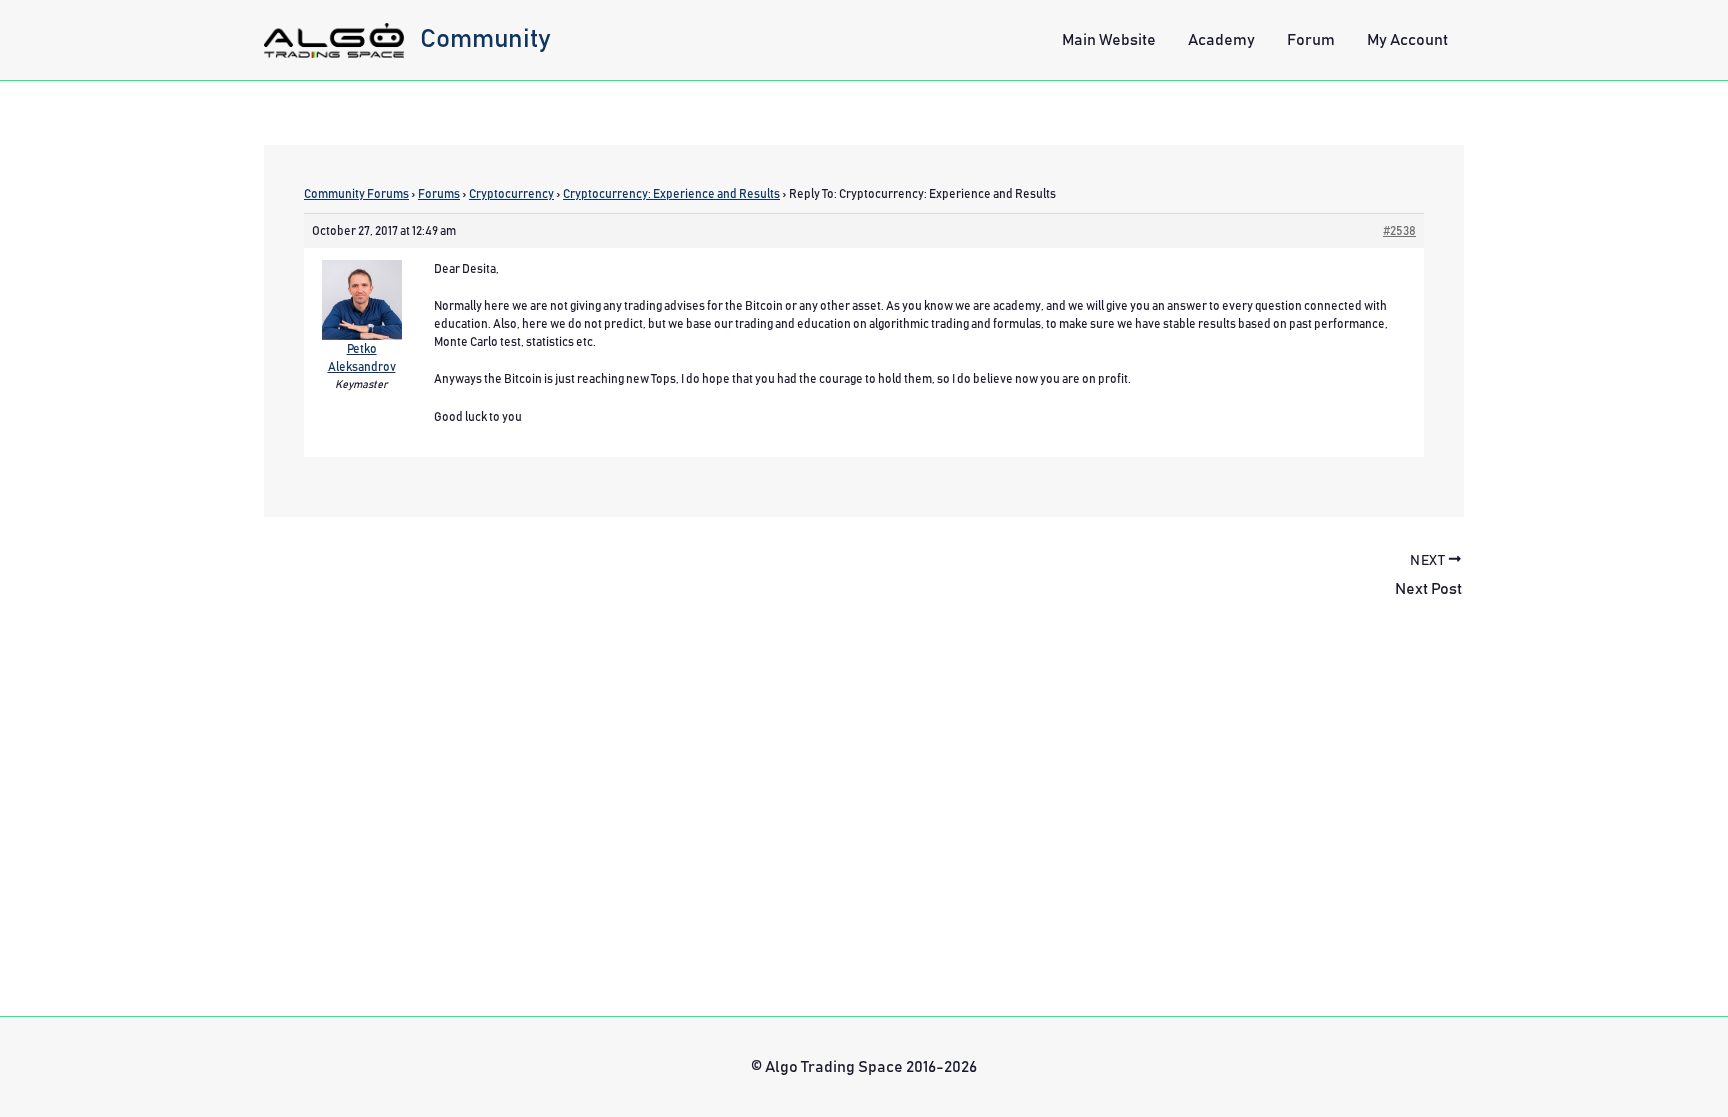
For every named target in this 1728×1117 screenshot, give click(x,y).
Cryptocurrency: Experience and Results (671, 194)
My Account (1407, 40)
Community (485, 39)
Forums (439, 194)
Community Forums (356, 194)
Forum (1311, 40)
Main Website (1109, 40)
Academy (1221, 40)
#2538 (1399, 231)
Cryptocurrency (511, 194)
